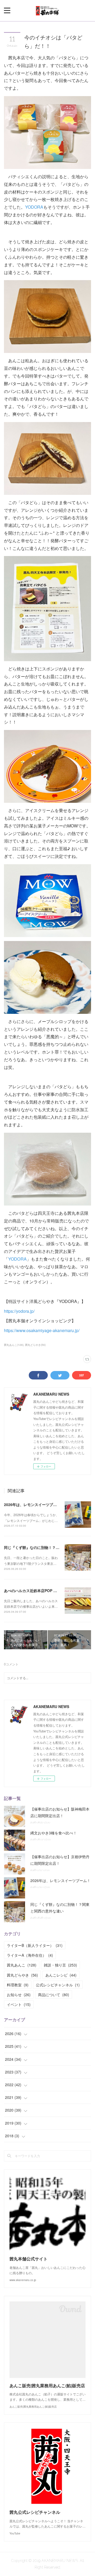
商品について (54, 1995)
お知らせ (19, 1995)
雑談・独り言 (60, 1965)
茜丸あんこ (22, 1965)
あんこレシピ (61, 1975)
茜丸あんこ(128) (14, 1345)
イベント (19, 2004)
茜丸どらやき (22, 1975)
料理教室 (18, 1985)
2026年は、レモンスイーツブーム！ (34, 1504)
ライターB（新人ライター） (35, 1945)
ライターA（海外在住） (30, 1955)
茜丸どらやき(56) (35, 1345)
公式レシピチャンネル (58, 1985)
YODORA (34, 207)
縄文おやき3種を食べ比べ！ (54, 1833)
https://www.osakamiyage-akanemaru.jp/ (42, 1330)
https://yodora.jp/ (19, 1311)
